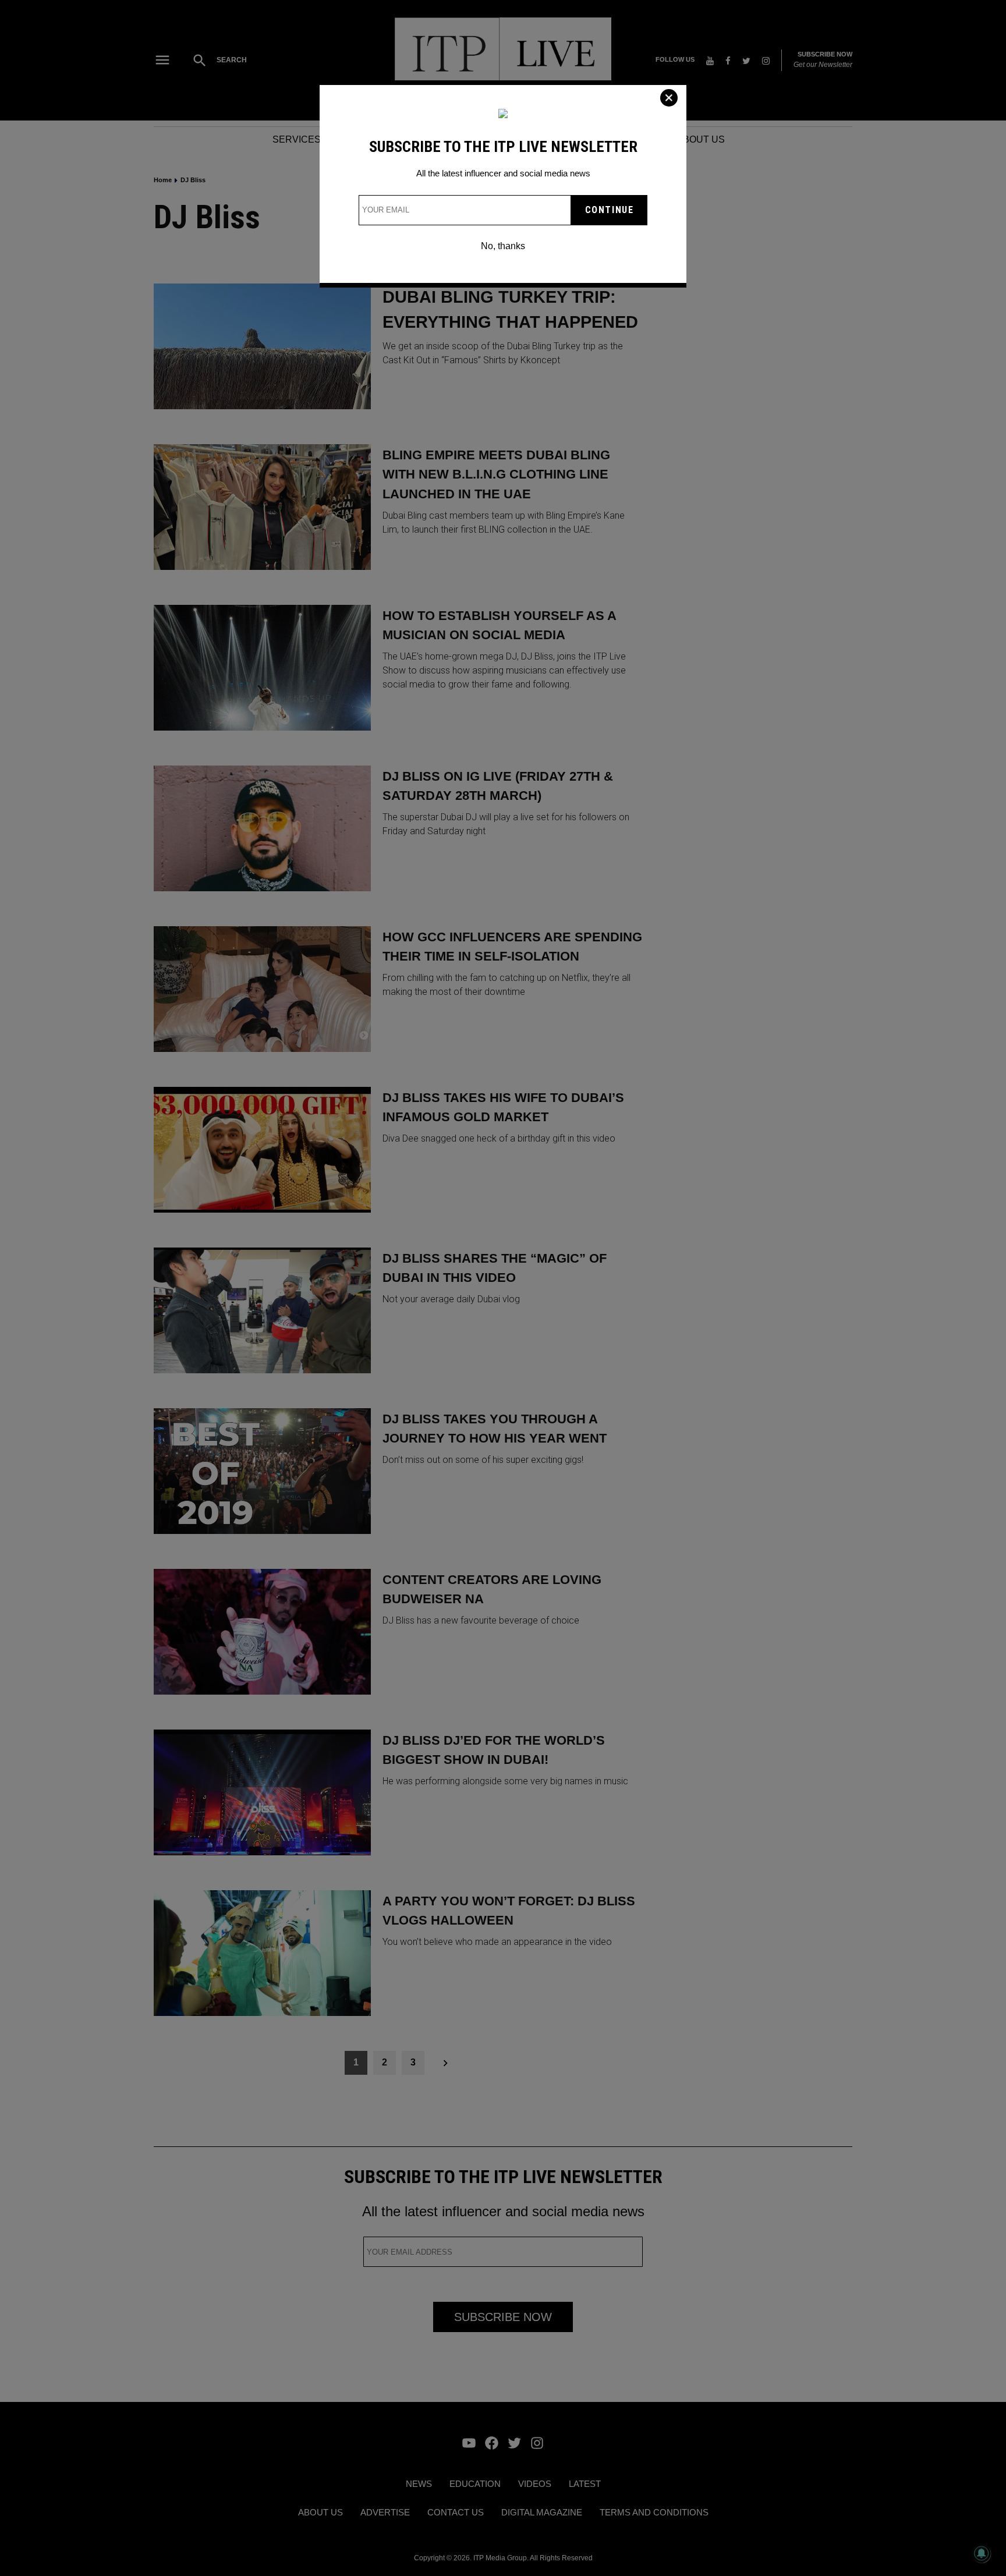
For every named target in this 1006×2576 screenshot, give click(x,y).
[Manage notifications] (982, 2553)
